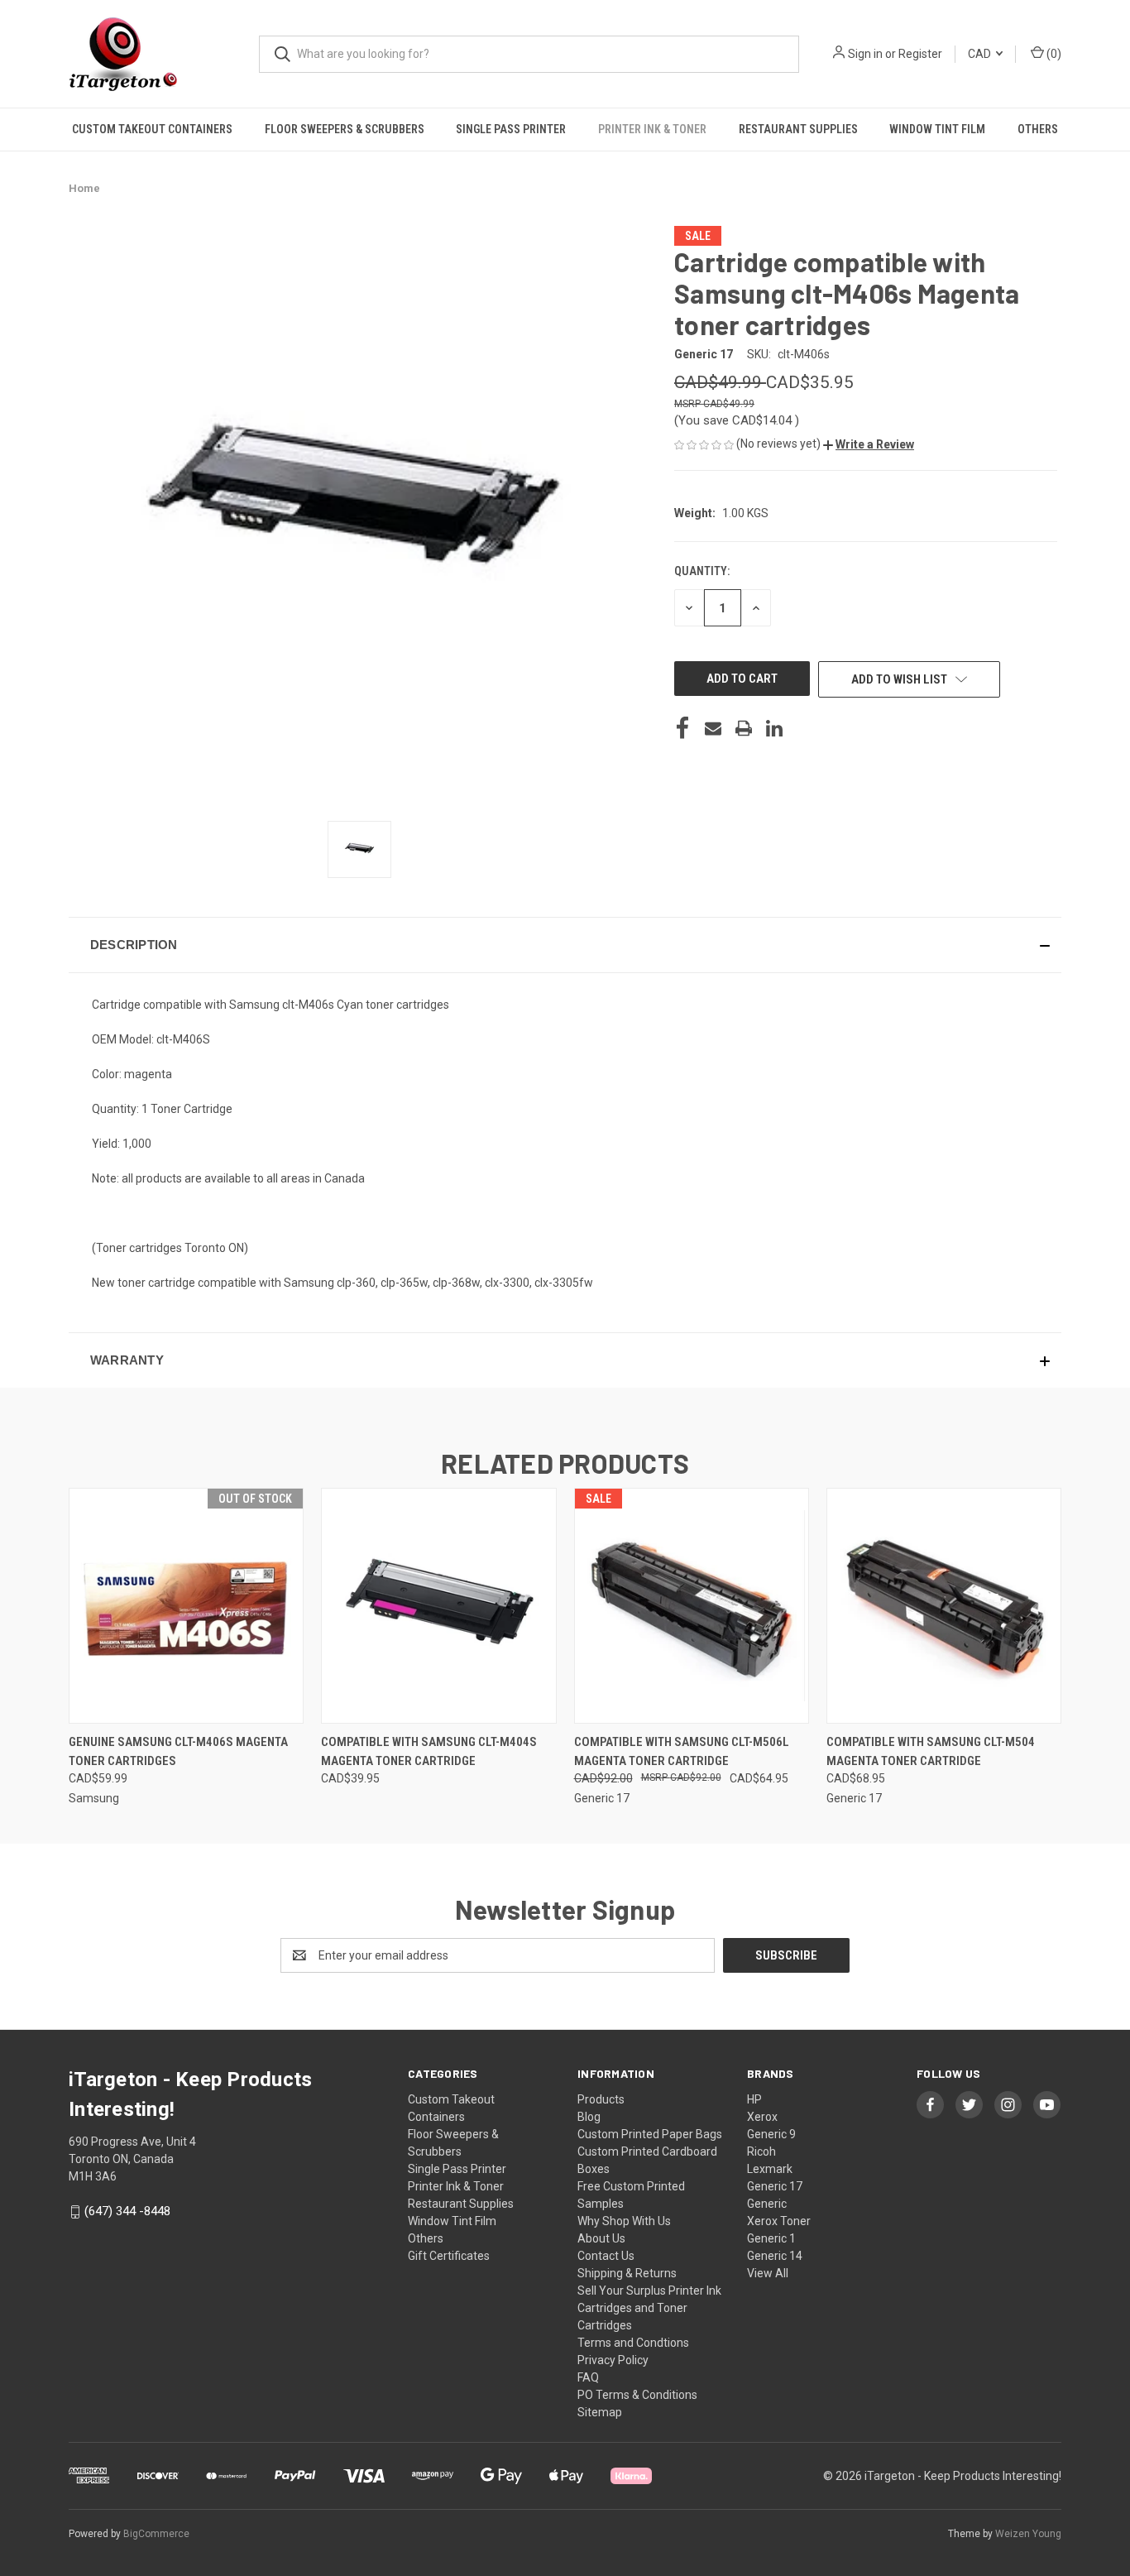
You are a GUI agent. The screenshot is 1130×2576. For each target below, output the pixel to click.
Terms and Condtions (633, 2343)
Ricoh (761, 2151)
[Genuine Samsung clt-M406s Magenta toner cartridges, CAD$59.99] (186, 1606)
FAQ (588, 2377)
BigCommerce (156, 2534)
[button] (869, 444)
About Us (601, 2238)
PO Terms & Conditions (637, 2395)
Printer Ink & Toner (652, 129)
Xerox (762, 2117)
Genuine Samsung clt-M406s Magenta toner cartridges (178, 1751)
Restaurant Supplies (798, 129)
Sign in (865, 54)
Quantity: (702, 571)
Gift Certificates (449, 2256)
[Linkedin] (774, 728)
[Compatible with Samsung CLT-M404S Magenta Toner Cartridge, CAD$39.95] (438, 1606)
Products (601, 2099)
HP (754, 2099)
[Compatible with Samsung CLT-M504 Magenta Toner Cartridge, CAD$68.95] (944, 1606)
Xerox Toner (779, 2221)
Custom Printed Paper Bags (650, 2134)
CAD (981, 54)
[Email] (713, 728)
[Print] (744, 728)
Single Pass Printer (511, 129)
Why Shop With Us (624, 2221)
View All (768, 2273)
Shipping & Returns (627, 2273)
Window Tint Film (937, 129)
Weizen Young (1028, 2534)
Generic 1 (771, 2238)
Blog (589, 2117)
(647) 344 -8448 (127, 2211)
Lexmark (770, 2169)
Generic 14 (775, 2256)
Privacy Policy (613, 2360)
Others (1038, 129)
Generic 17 (775, 2186)
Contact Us (606, 2256)
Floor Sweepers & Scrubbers (345, 129)
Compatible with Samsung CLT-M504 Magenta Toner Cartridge (931, 1751)
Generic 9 (771, 2134)
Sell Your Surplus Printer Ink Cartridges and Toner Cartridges (649, 2308)
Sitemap (600, 2412)
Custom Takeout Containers (152, 129)
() (1053, 54)
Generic (767, 2204)
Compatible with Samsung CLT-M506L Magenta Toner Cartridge (682, 1751)
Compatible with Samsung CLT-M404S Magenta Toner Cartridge (429, 1751)
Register (920, 54)
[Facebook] (682, 728)
